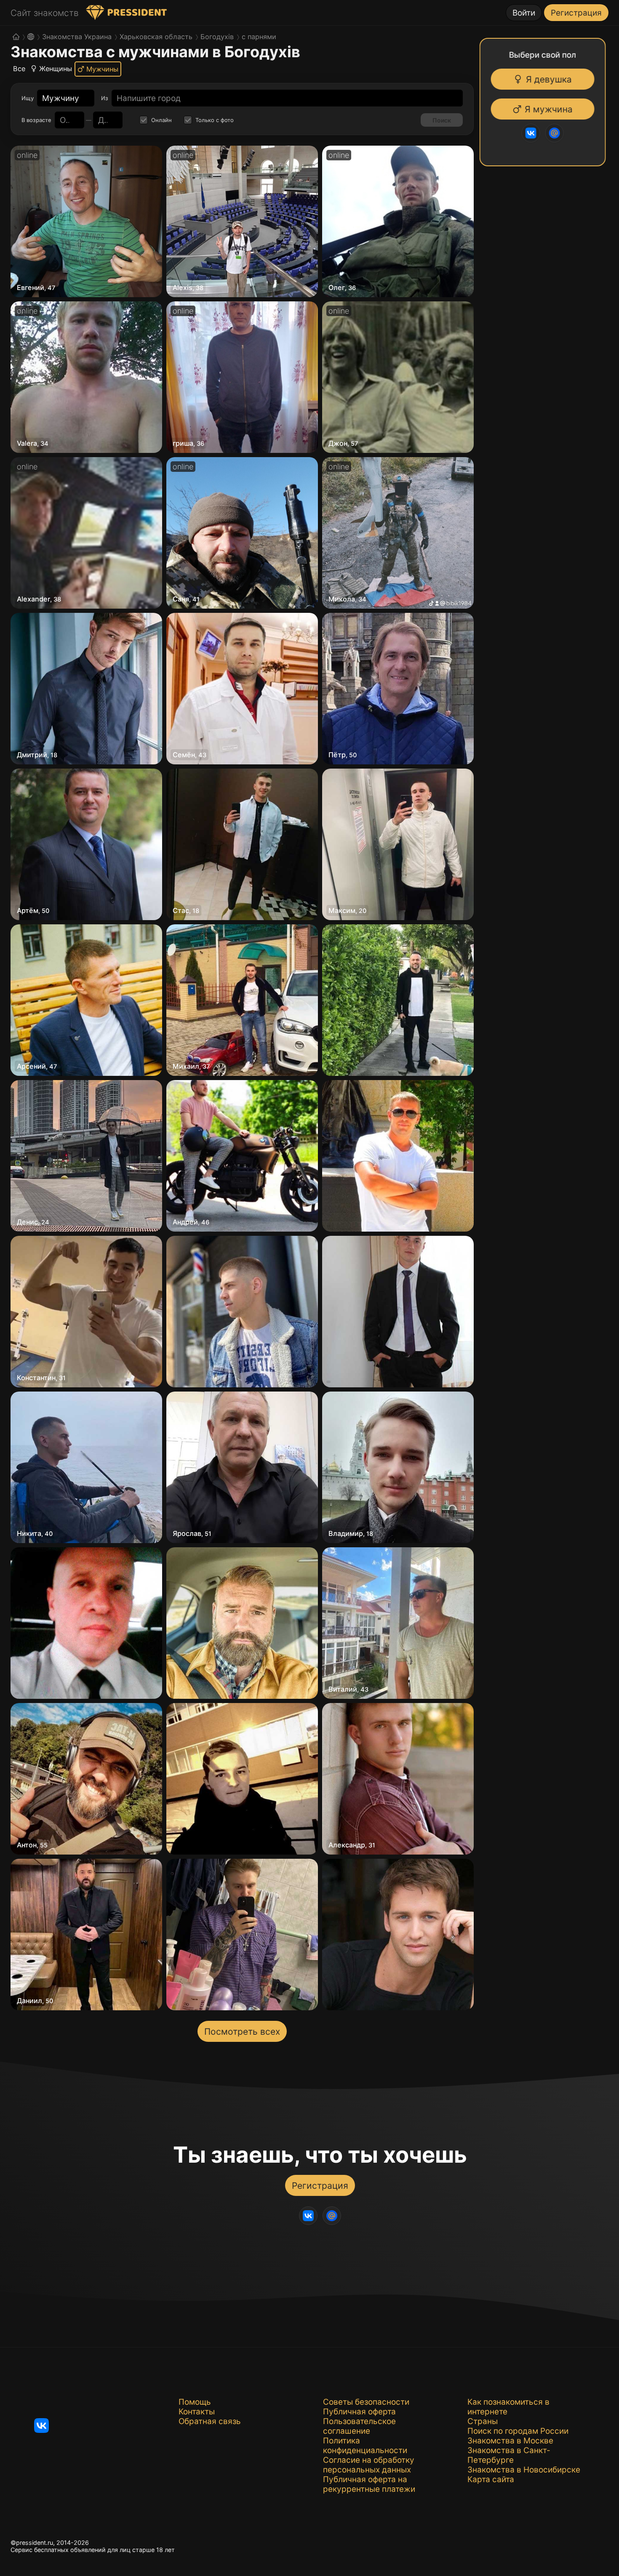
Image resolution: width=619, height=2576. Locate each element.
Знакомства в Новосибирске (524, 2470)
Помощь (195, 2402)
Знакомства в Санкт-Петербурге (509, 2455)
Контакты (197, 2412)
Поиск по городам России (518, 2431)
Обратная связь (210, 2421)
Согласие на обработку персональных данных (369, 2465)
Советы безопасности (366, 2402)
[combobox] (61, 98)
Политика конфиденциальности (365, 2446)
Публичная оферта (359, 2412)
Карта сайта (491, 2479)
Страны (483, 2421)
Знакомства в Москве (510, 2441)
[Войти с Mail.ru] (559, 133)
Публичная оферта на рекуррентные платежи (369, 2484)
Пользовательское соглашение (359, 2426)
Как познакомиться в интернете (508, 2407)
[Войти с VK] (535, 133)
